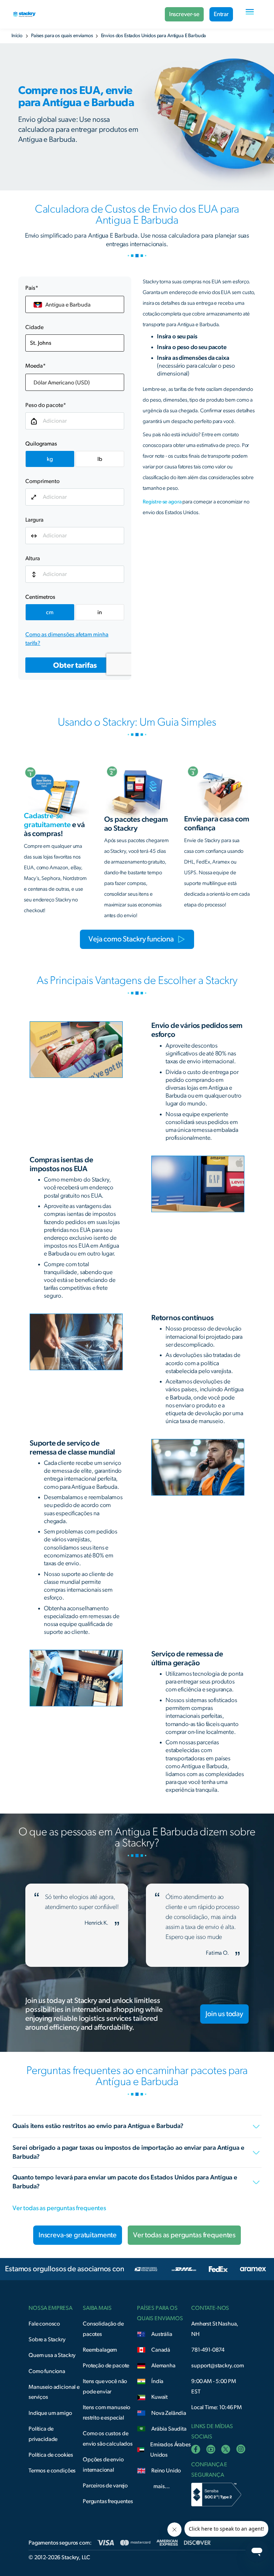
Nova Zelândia (169, 2413)
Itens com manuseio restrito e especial (106, 2413)
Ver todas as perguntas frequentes (59, 2208)
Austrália (162, 2334)
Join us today (224, 2014)
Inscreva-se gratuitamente (78, 2235)
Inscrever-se (184, 14)
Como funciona (47, 2371)
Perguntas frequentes (108, 2501)
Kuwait (159, 2397)
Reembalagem (100, 2350)
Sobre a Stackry (47, 2339)
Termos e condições (52, 2471)
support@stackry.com (218, 2366)
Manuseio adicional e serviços (54, 2392)
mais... (162, 2486)
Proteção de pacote (106, 2366)
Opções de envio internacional (103, 2465)
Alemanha (163, 2366)
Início (17, 36)
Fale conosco (44, 2324)
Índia (157, 2381)
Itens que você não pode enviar (105, 2386)
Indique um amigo (50, 2413)
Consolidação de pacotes (103, 2329)
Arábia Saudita (169, 2429)
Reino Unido (166, 2471)
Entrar (221, 14)
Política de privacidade (43, 2434)
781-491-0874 (208, 2350)
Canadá (161, 2350)
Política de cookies (51, 2455)
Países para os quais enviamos (62, 36)
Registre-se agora (163, 502)
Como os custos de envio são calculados (108, 2439)
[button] (250, 14)
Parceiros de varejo (105, 2486)
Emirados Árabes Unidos (171, 2450)
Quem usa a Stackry (52, 2355)
